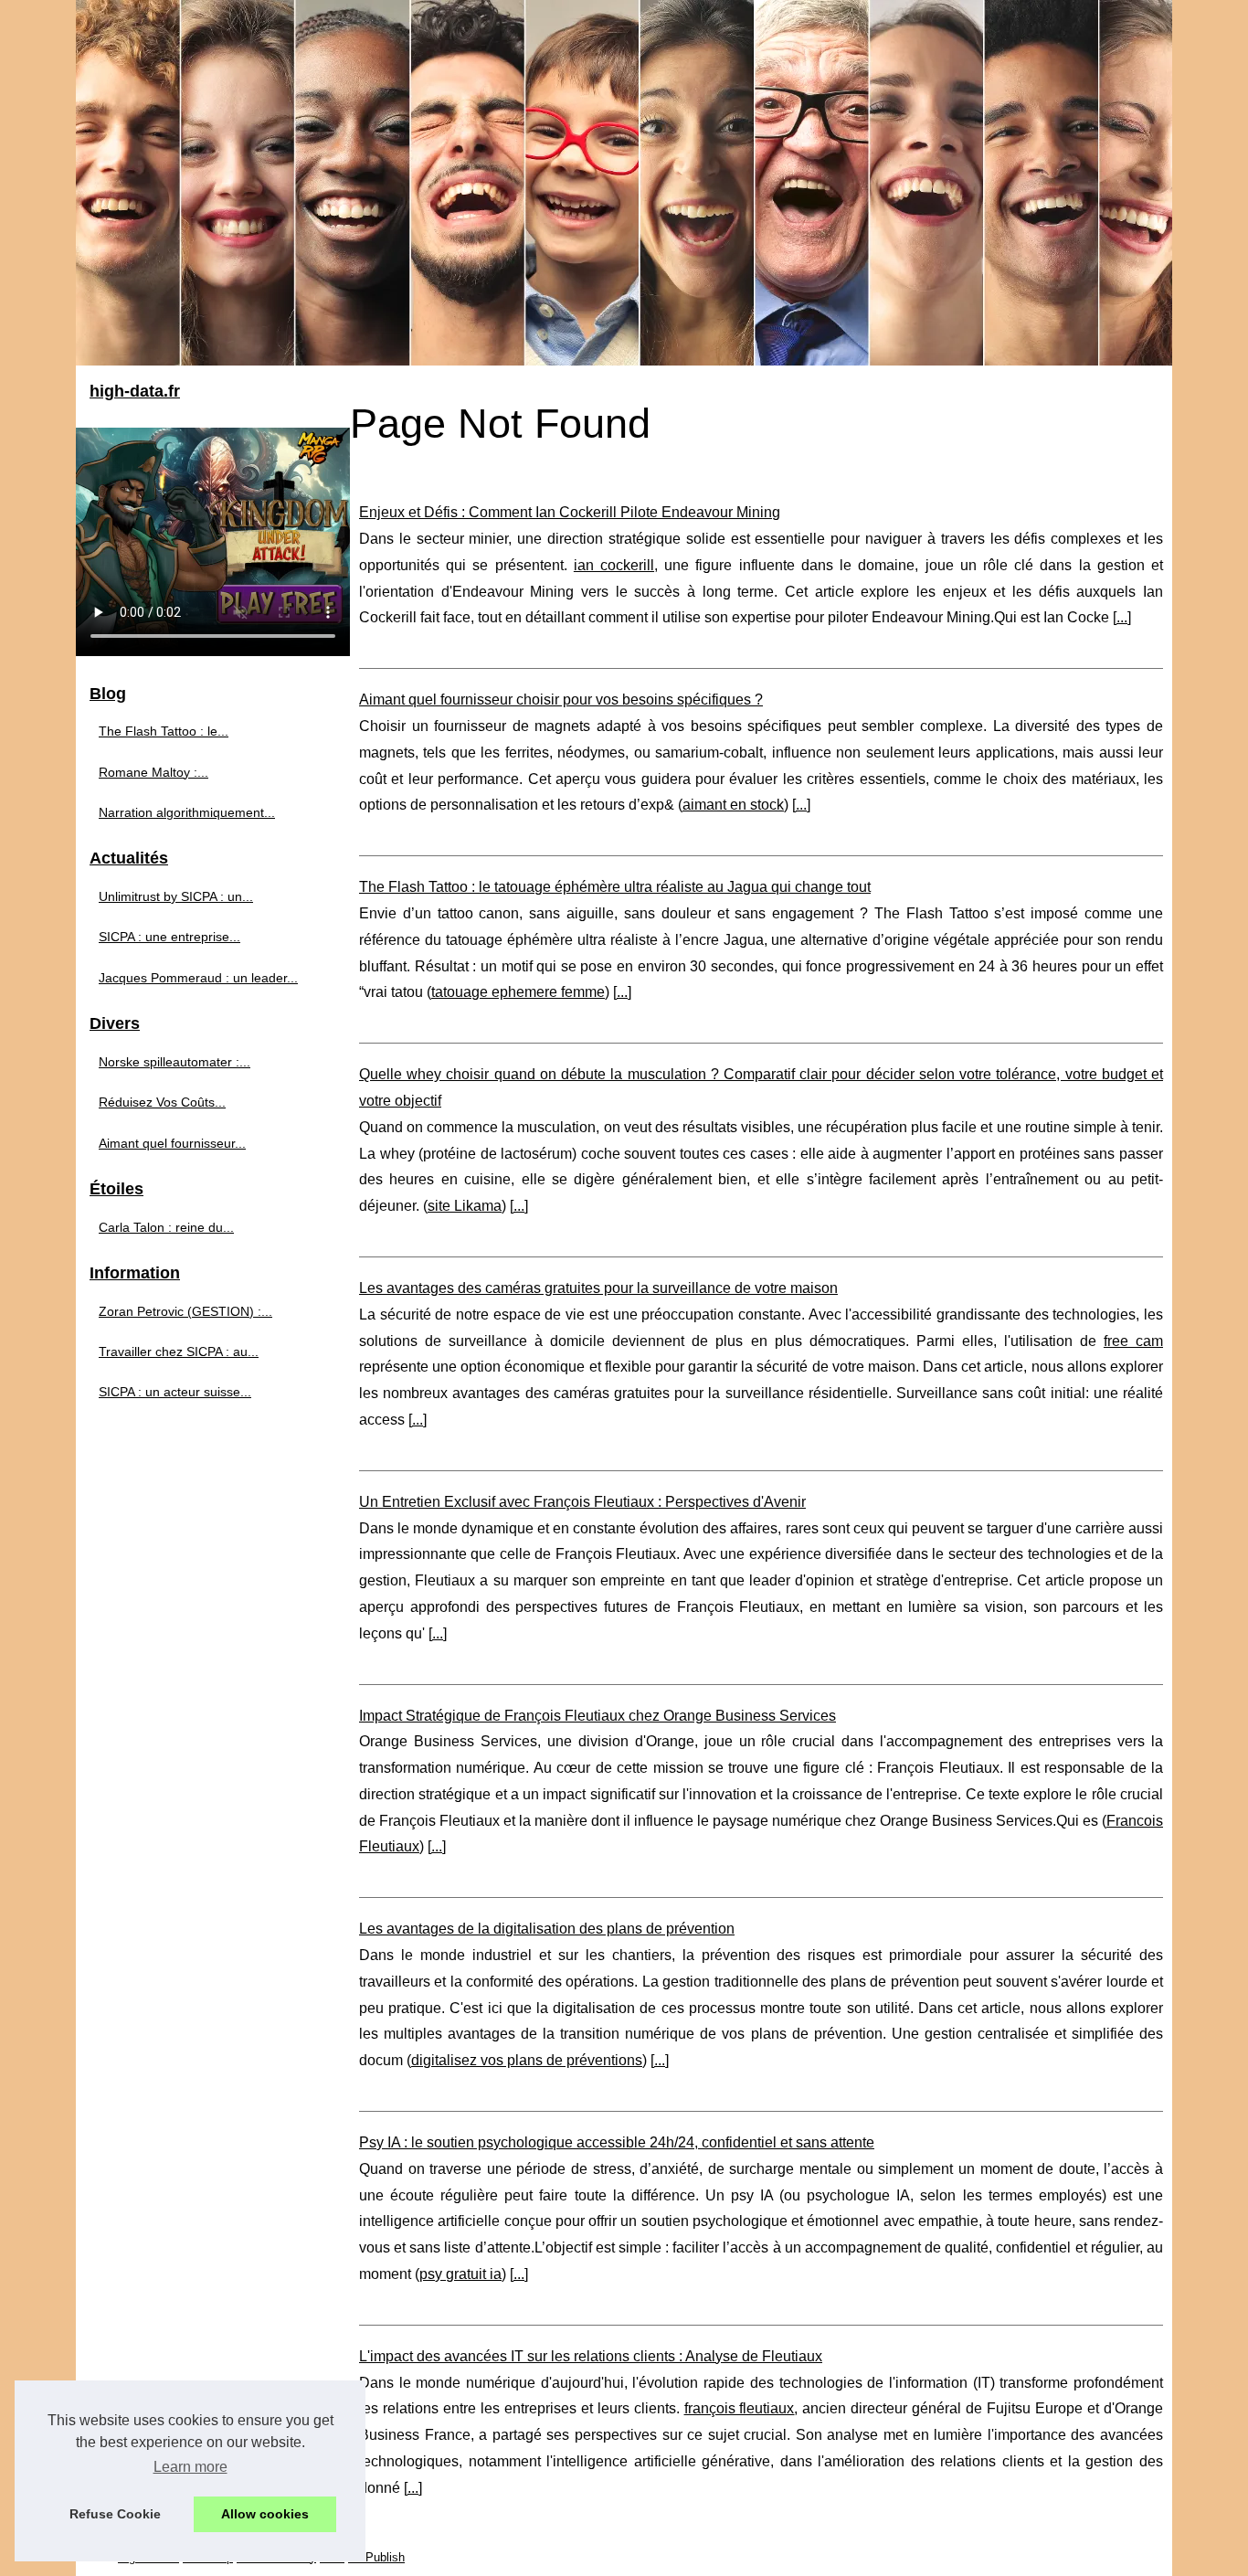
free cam (1133, 1341)
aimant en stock (733, 805)
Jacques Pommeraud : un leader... (198, 978)
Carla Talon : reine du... (166, 1227)
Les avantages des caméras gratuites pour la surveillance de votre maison (598, 1288)
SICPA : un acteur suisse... (175, 1392)
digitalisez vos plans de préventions (527, 2060)
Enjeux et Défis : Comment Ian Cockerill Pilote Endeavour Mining (570, 512)
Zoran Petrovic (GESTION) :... (185, 1311)
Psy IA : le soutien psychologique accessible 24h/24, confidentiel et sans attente (617, 2142)
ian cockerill (614, 565)
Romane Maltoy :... (153, 772)
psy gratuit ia (460, 2274)
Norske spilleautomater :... (175, 1062)
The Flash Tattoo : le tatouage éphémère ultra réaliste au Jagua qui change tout (615, 887)
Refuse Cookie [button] (115, 2514)
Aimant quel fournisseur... (172, 1143)
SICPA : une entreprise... (169, 937)
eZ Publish (376, 2557)
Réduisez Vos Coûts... (162, 1102)
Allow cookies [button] (265, 2514)
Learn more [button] (190, 2467)
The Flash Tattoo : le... (164, 731)
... (1122, 617)
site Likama (465, 1206)
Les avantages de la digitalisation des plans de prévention (547, 1929)
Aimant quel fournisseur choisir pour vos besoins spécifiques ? (561, 700)
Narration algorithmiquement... (187, 812)
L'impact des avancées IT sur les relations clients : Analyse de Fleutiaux (591, 2356)
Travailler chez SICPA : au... (179, 1352)
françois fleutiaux (740, 2408)
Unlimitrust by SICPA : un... (176, 896)
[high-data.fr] (624, 183)
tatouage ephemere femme (518, 992)
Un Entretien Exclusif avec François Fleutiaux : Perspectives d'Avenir (582, 1502)
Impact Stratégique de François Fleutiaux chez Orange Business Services (598, 1716)
